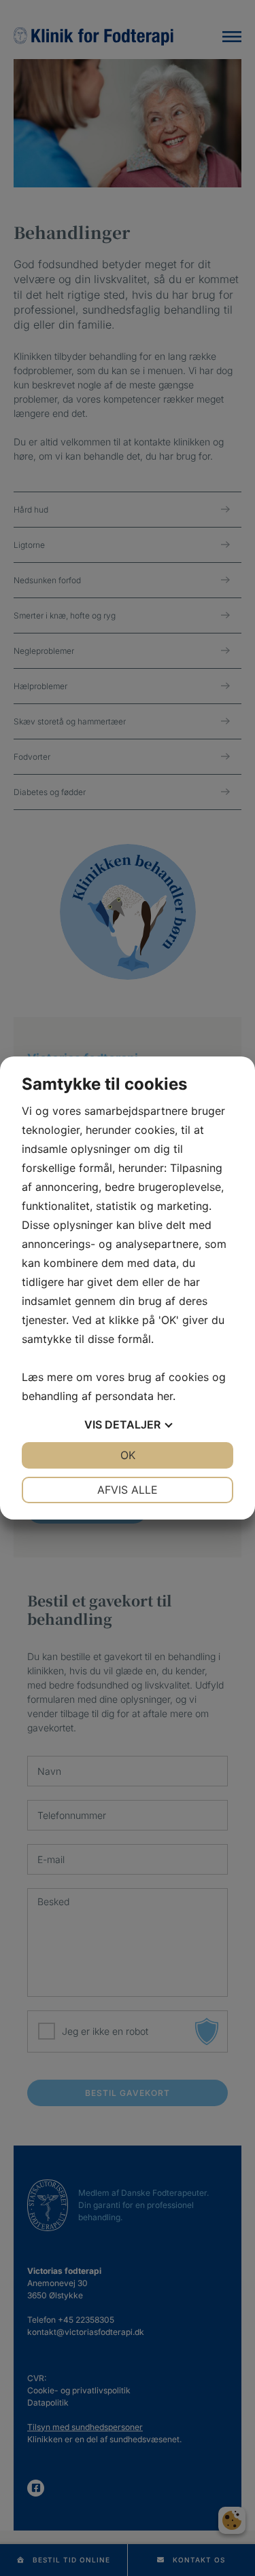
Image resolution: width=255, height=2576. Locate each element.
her (165, 1396)
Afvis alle (128, 1490)
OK (128, 1455)
